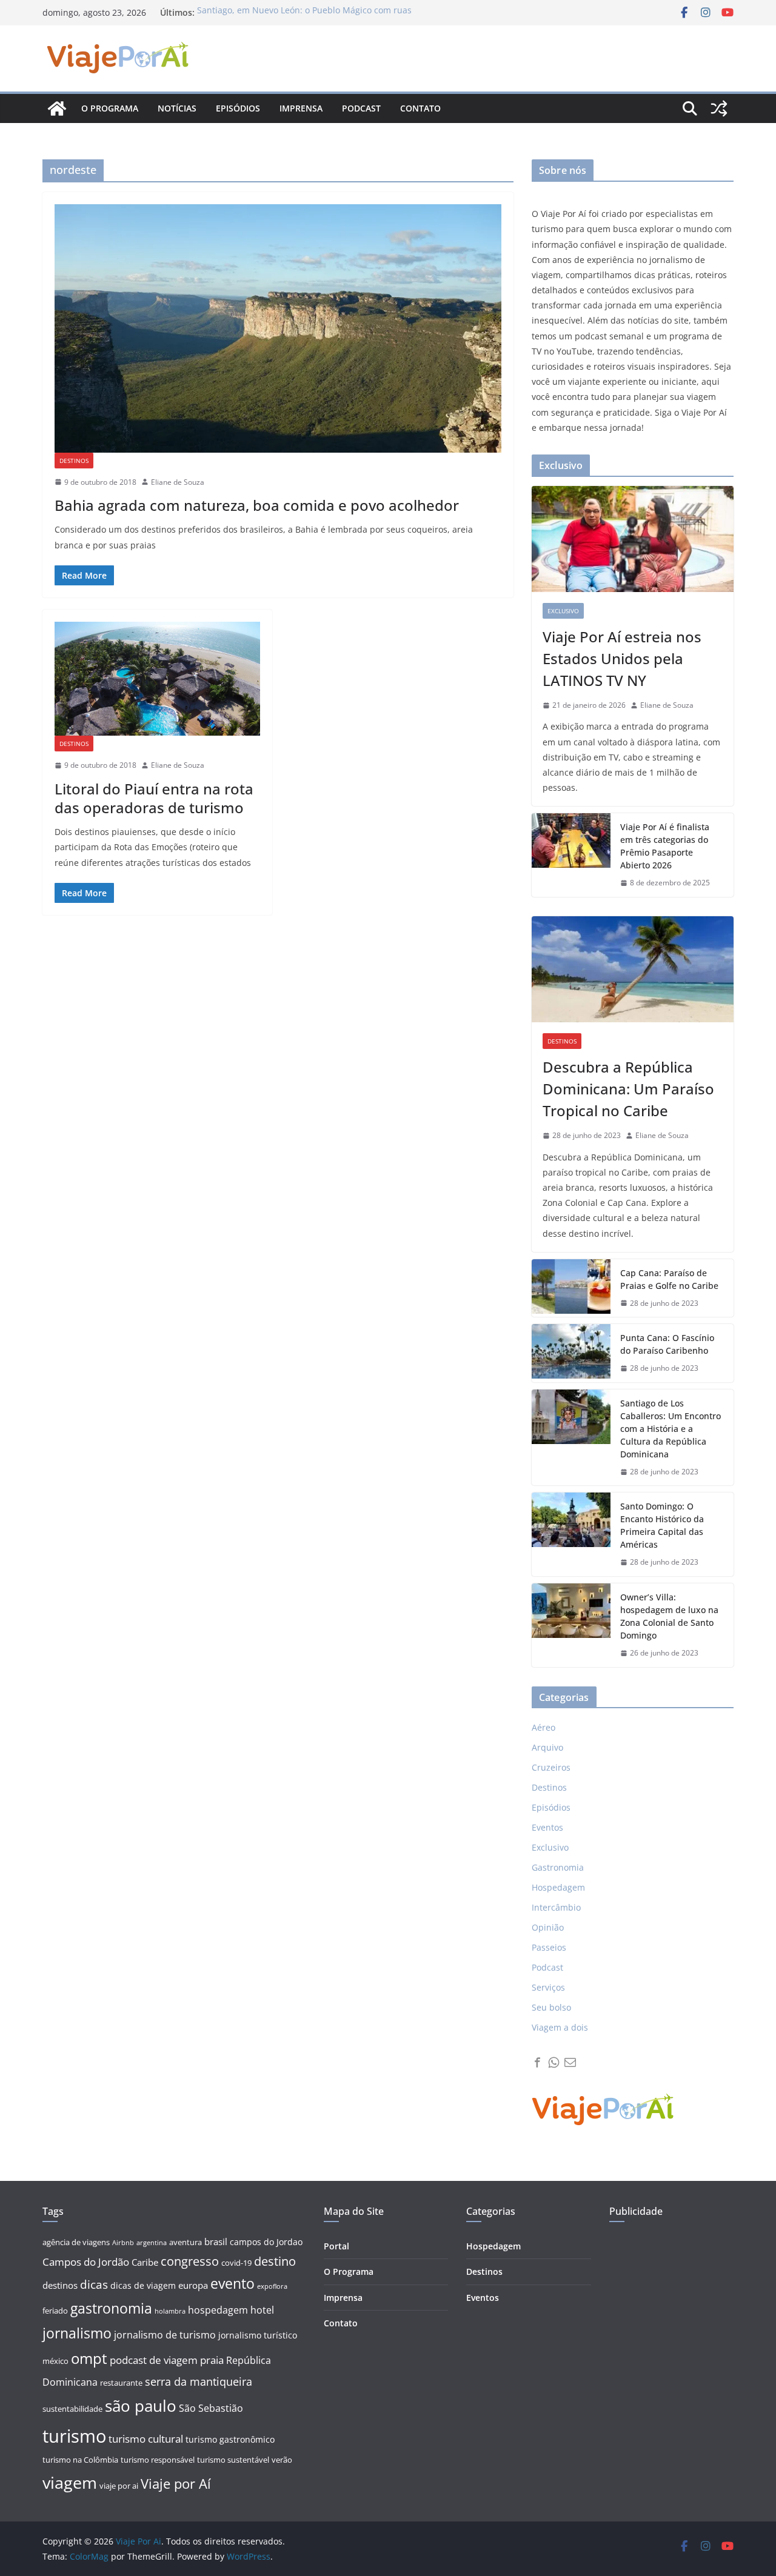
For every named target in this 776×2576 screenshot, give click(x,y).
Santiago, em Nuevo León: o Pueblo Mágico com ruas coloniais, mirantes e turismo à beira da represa (304, 18)
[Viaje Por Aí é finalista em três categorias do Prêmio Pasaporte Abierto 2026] (571, 855)
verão (282, 2460)
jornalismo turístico (258, 2335)
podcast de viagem (154, 2360)
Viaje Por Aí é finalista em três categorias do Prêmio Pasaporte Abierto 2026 (665, 846)
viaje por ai (119, 2486)
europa (193, 2285)
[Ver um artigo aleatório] (719, 108)
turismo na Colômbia (80, 2460)
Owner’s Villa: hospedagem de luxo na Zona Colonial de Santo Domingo (669, 1616)
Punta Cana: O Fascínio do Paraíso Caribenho (667, 1344)
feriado (55, 2311)
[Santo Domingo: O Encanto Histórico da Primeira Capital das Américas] (571, 1534)
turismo (74, 2436)
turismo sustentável (233, 2460)
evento (232, 2284)
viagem (70, 2482)
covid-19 (236, 2263)
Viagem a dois (560, 2027)
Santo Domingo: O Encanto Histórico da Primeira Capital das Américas (662, 1525)
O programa (110, 108)
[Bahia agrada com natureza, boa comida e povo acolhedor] (278, 328)
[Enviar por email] (570, 2062)
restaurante (121, 2383)
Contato (420, 108)
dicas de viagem (143, 2285)
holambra (170, 2311)
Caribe (145, 2262)
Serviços (548, 1987)
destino (275, 2261)
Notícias (177, 108)
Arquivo (547, 1747)
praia (212, 2360)
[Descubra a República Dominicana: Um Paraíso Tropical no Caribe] (633, 969)
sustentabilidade (72, 2409)
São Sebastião (211, 2408)
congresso (190, 2261)
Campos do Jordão (86, 2262)
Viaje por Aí (176, 2484)
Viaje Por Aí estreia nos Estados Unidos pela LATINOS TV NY (622, 658)
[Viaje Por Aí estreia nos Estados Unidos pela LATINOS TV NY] (633, 539)
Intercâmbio (556, 1907)
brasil (216, 2242)
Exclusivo (563, 611)
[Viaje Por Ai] (57, 108)
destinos (60, 2285)
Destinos (74, 461)
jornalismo (77, 2333)
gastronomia (111, 2308)
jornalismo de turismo (165, 2335)
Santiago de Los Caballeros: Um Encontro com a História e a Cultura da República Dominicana (671, 1429)
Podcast (361, 108)
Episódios (238, 108)
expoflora (272, 2286)
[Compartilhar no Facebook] (537, 2062)
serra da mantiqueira (199, 2381)
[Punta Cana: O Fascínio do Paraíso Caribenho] (571, 1353)
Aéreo (544, 1727)
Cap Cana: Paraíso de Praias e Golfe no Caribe (669, 1279)
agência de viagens (76, 2242)
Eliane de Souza (178, 482)
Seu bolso (551, 2007)
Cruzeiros (551, 1767)
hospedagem (218, 2310)
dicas (94, 2285)
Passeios (549, 1947)
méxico (55, 2361)
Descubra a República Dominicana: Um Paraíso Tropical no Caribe (628, 1089)
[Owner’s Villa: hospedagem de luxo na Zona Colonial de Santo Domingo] (571, 1625)
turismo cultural (146, 2439)
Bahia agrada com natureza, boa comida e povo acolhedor (257, 505)
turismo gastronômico (230, 2439)
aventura (186, 2242)
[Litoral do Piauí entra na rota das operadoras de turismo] (157, 679)
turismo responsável (158, 2460)
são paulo (141, 2406)
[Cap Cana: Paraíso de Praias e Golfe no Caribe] (571, 1288)
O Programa (349, 2271)
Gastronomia (558, 1867)
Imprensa (301, 108)
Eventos (547, 1827)
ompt (89, 2358)
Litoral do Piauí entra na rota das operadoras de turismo (154, 798)
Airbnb (123, 2243)
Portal (336, 2246)
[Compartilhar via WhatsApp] (554, 2062)
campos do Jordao (266, 2242)
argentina (152, 2243)
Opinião (548, 1927)
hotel (262, 2310)
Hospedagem (558, 1887)
